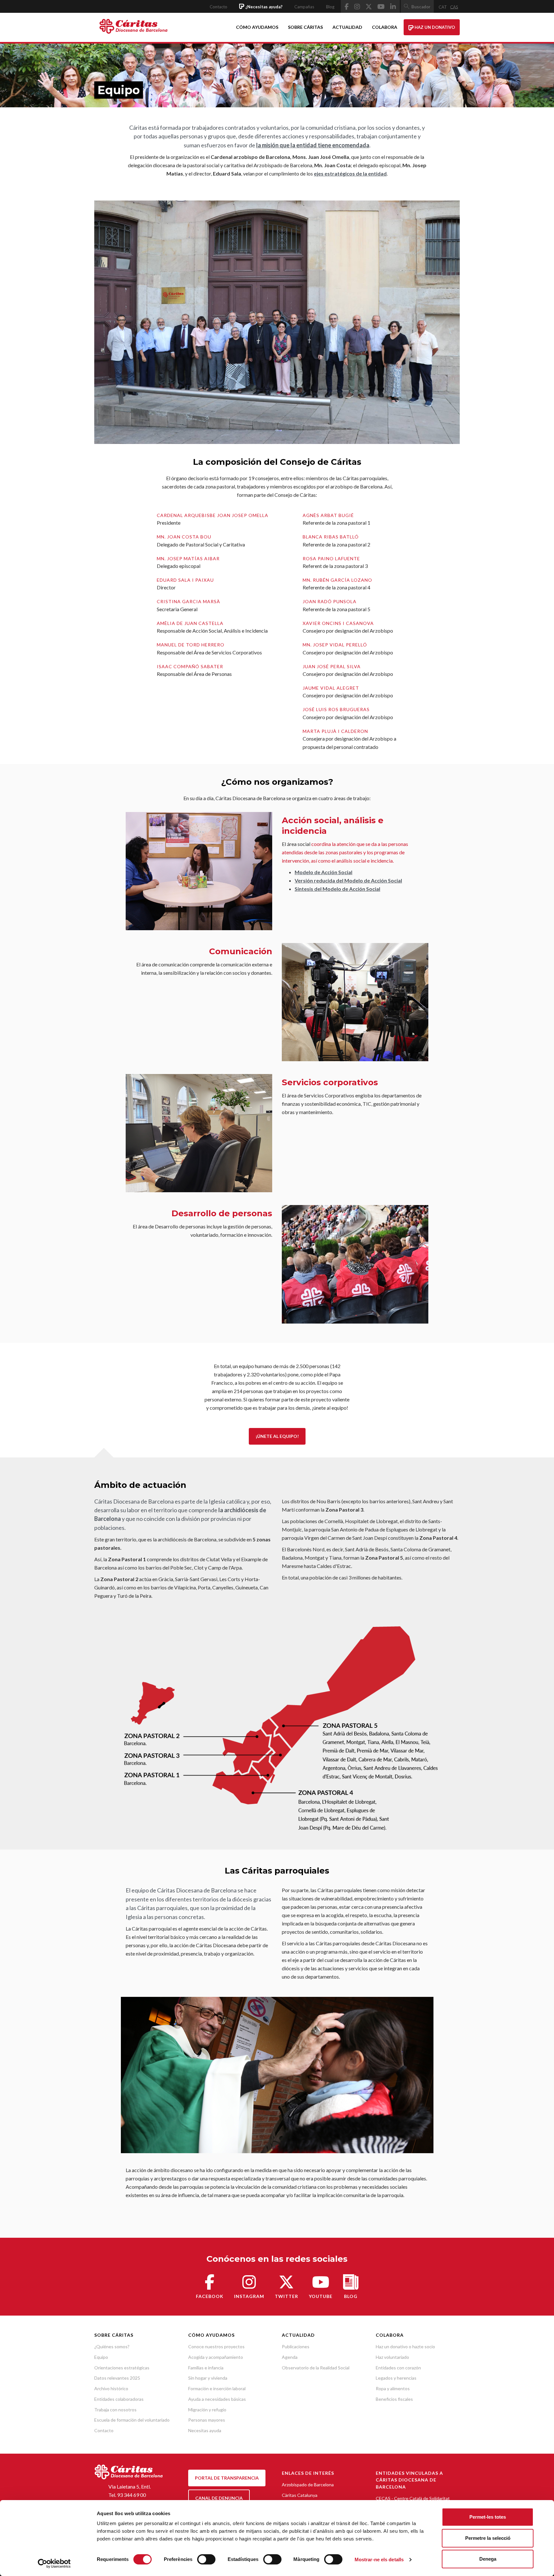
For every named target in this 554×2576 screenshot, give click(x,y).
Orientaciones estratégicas (122, 2368)
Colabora (385, 27)
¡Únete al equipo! (277, 1436)
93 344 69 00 (131, 2495)
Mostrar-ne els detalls (379, 2560)
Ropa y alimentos (393, 2388)
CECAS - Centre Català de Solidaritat (413, 2498)
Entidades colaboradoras (119, 2399)
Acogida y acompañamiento (216, 2357)
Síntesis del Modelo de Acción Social (337, 889)
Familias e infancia (206, 2368)
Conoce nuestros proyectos (216, 2346)
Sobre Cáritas (305, 27)
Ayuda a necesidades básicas (217, 2399)
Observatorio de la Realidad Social (316, 2368)
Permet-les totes (488, 2517)
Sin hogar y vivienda (208, 2378)
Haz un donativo (434, 27)
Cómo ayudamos (257, 27)
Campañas (304, 7)
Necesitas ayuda (205, 2430)
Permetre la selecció (488, 2538)
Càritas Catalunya (300, 2495)
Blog (330, 7)
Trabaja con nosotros (115, 2410)
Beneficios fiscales (394, 2399)
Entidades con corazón (398, 2368)
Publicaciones (296, 2346)
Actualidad (347, 27)
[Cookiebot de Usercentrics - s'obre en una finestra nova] (54, 2564)
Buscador (421, 7)
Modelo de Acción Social (323, 872)
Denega (488, 2559)
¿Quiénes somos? (112, 2346)
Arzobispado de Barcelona (308, 2485)
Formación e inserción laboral (217, 2388)
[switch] (206, 2559)
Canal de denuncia (219, 2498)
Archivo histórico (111, 2388)
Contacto (218, 7)
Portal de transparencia (227, 2478)
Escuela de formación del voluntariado (132, 2420)
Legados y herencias (396, 2378)
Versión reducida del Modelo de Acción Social (348, 880)
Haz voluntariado (392, 2357)
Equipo (101, 2357)
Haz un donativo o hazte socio (405, 2346)
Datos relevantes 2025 (117, 2378)
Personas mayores (207, 2420)
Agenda (290, 2357)
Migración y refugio (207, 2410)
